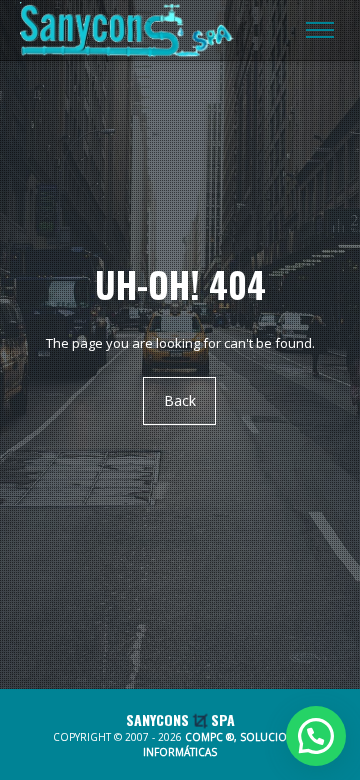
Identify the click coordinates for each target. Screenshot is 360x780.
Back (180, 401)
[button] (316, 736)
